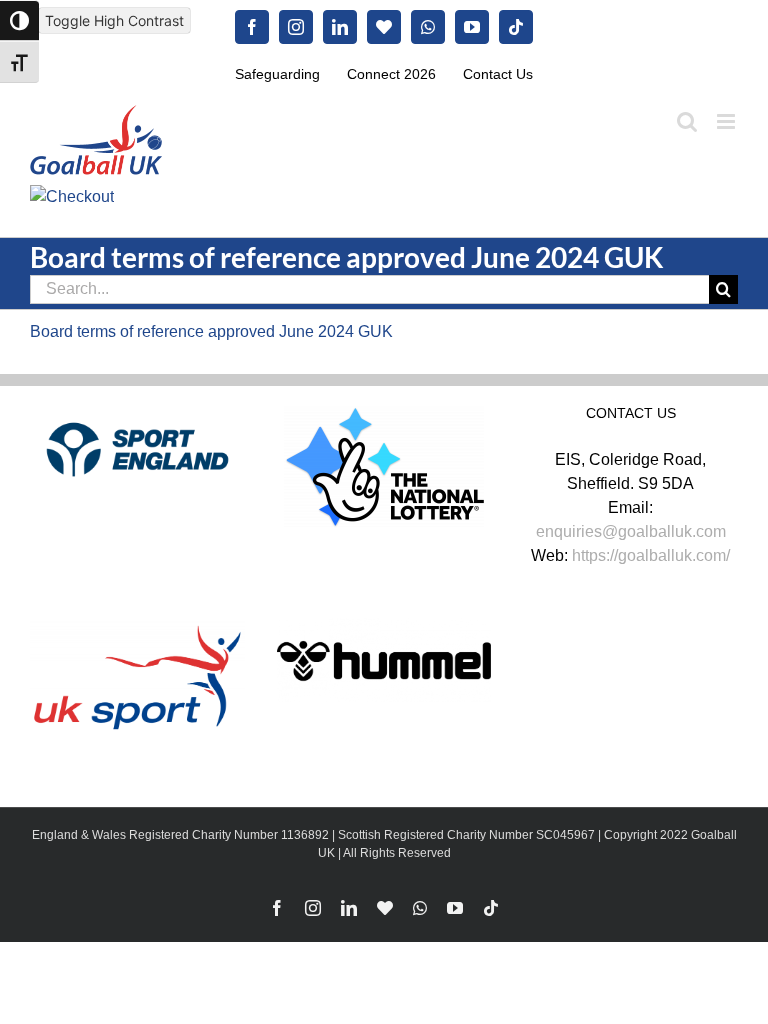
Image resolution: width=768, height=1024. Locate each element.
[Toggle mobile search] (687, 121)
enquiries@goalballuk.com (631, 531)
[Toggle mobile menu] (727, 121)
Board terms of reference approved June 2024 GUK (211, 331)
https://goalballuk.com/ (651, 555)
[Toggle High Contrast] (19, 20)
